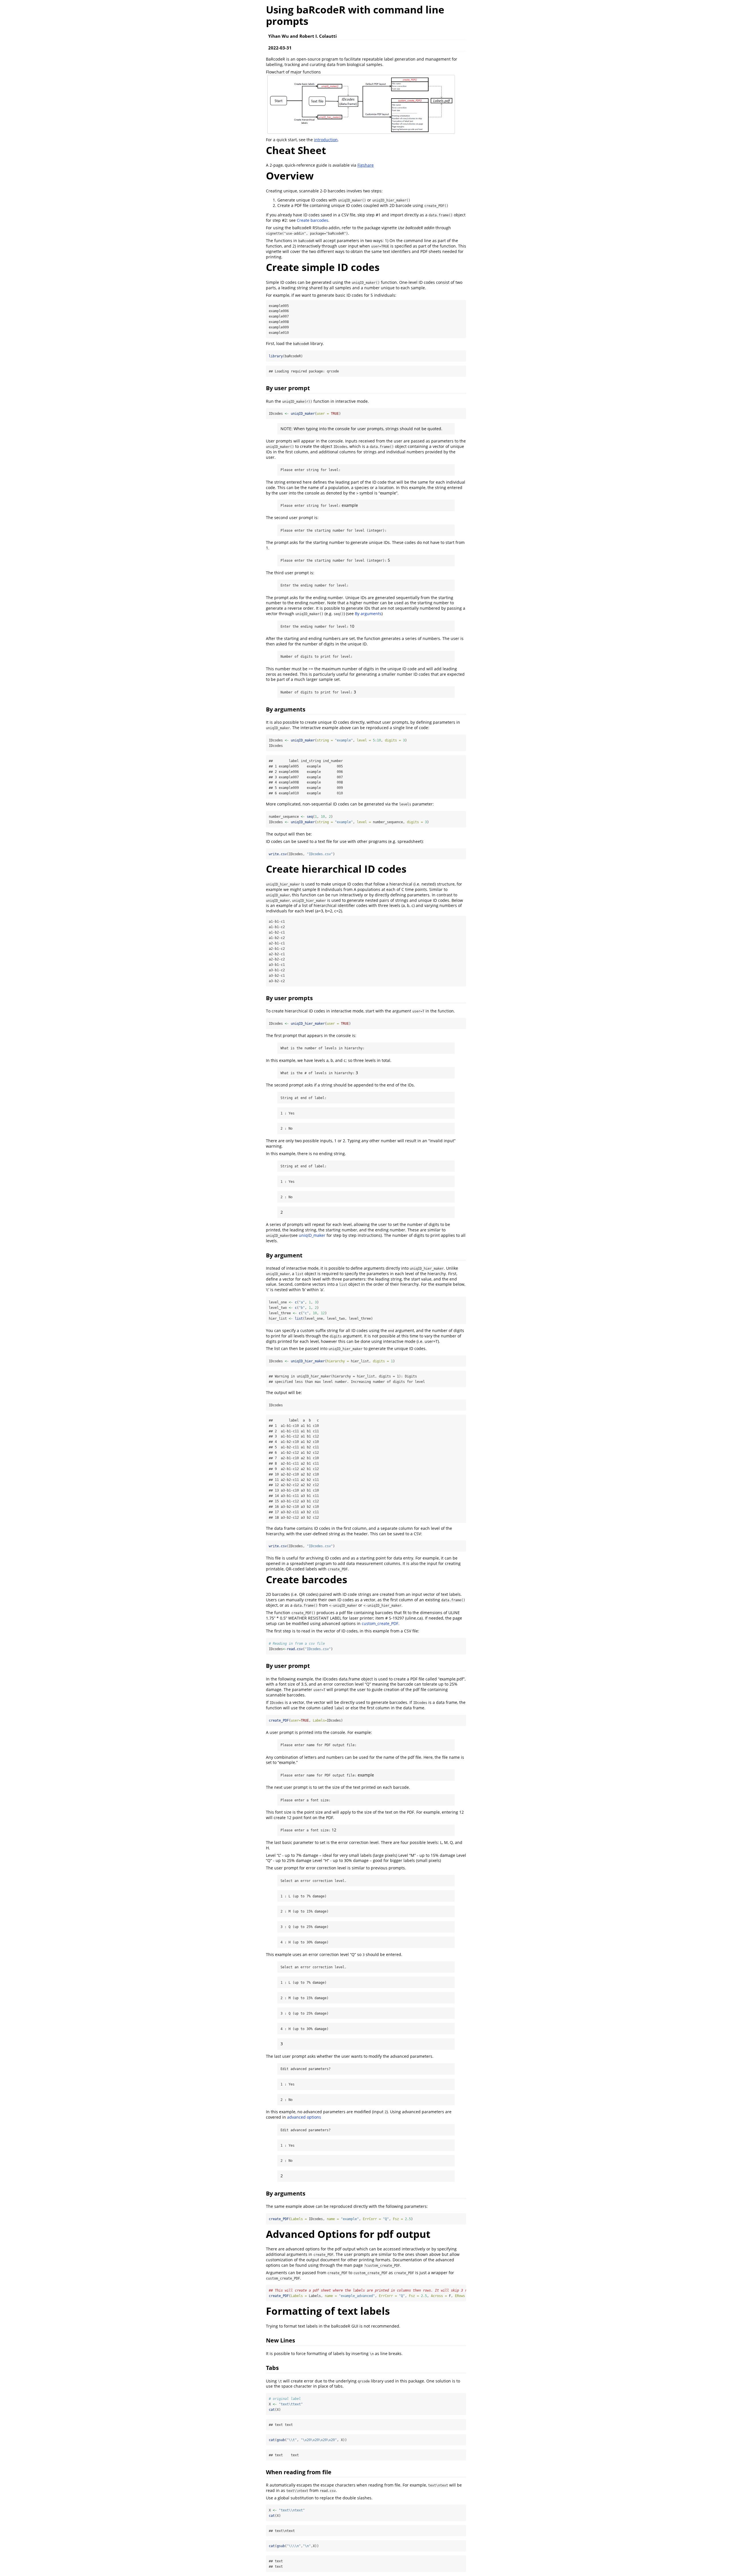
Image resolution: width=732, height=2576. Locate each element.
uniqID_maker (312, 1235)
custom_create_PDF (380, 1623)
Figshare (366, 165)
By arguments (368, 614)
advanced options (304, 2117)
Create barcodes (313, 220)
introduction (326, 140)
